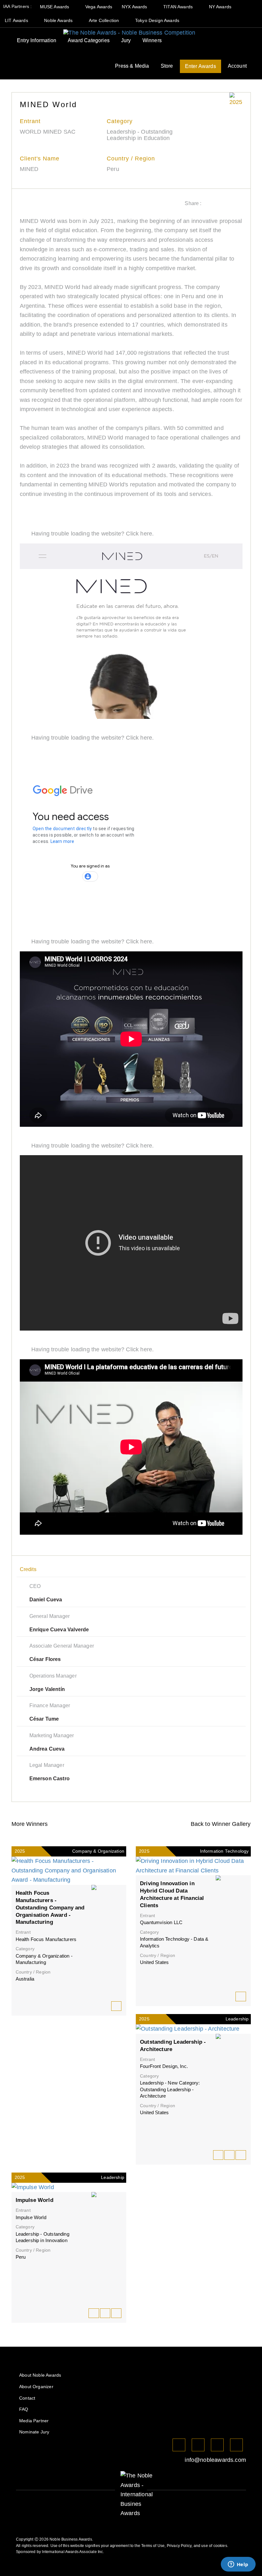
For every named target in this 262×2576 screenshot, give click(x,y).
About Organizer (36, 2387)
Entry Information (37, 40)
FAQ (24, 2409)
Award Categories (89, 40)
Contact (27, 2398)
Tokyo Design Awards (157, 20)
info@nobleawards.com (215, 2460)
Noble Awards (59, 20)
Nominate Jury (34, 2432)
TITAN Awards (179, 7)
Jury (126, 40)
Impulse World (35, 2200)
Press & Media (132, 66)
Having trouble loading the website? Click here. (92, 534)
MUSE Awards (55, 7)
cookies (220, 2546)
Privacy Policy (179, 2546)
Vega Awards (99, 7)
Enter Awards (200, 66)
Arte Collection (105, 20)
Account (237, 66)
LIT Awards (17, 20)
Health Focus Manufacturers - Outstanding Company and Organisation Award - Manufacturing (50, 1908)
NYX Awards (135, 7)
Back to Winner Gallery (219, 1824)
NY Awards (221, 7)
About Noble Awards (40, 2375)
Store (167, 66)
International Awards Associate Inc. (73, 2552)
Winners (152, 40)
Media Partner (34, 2421)
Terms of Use (153, 2546)
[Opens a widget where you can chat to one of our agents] (238, 2565)
